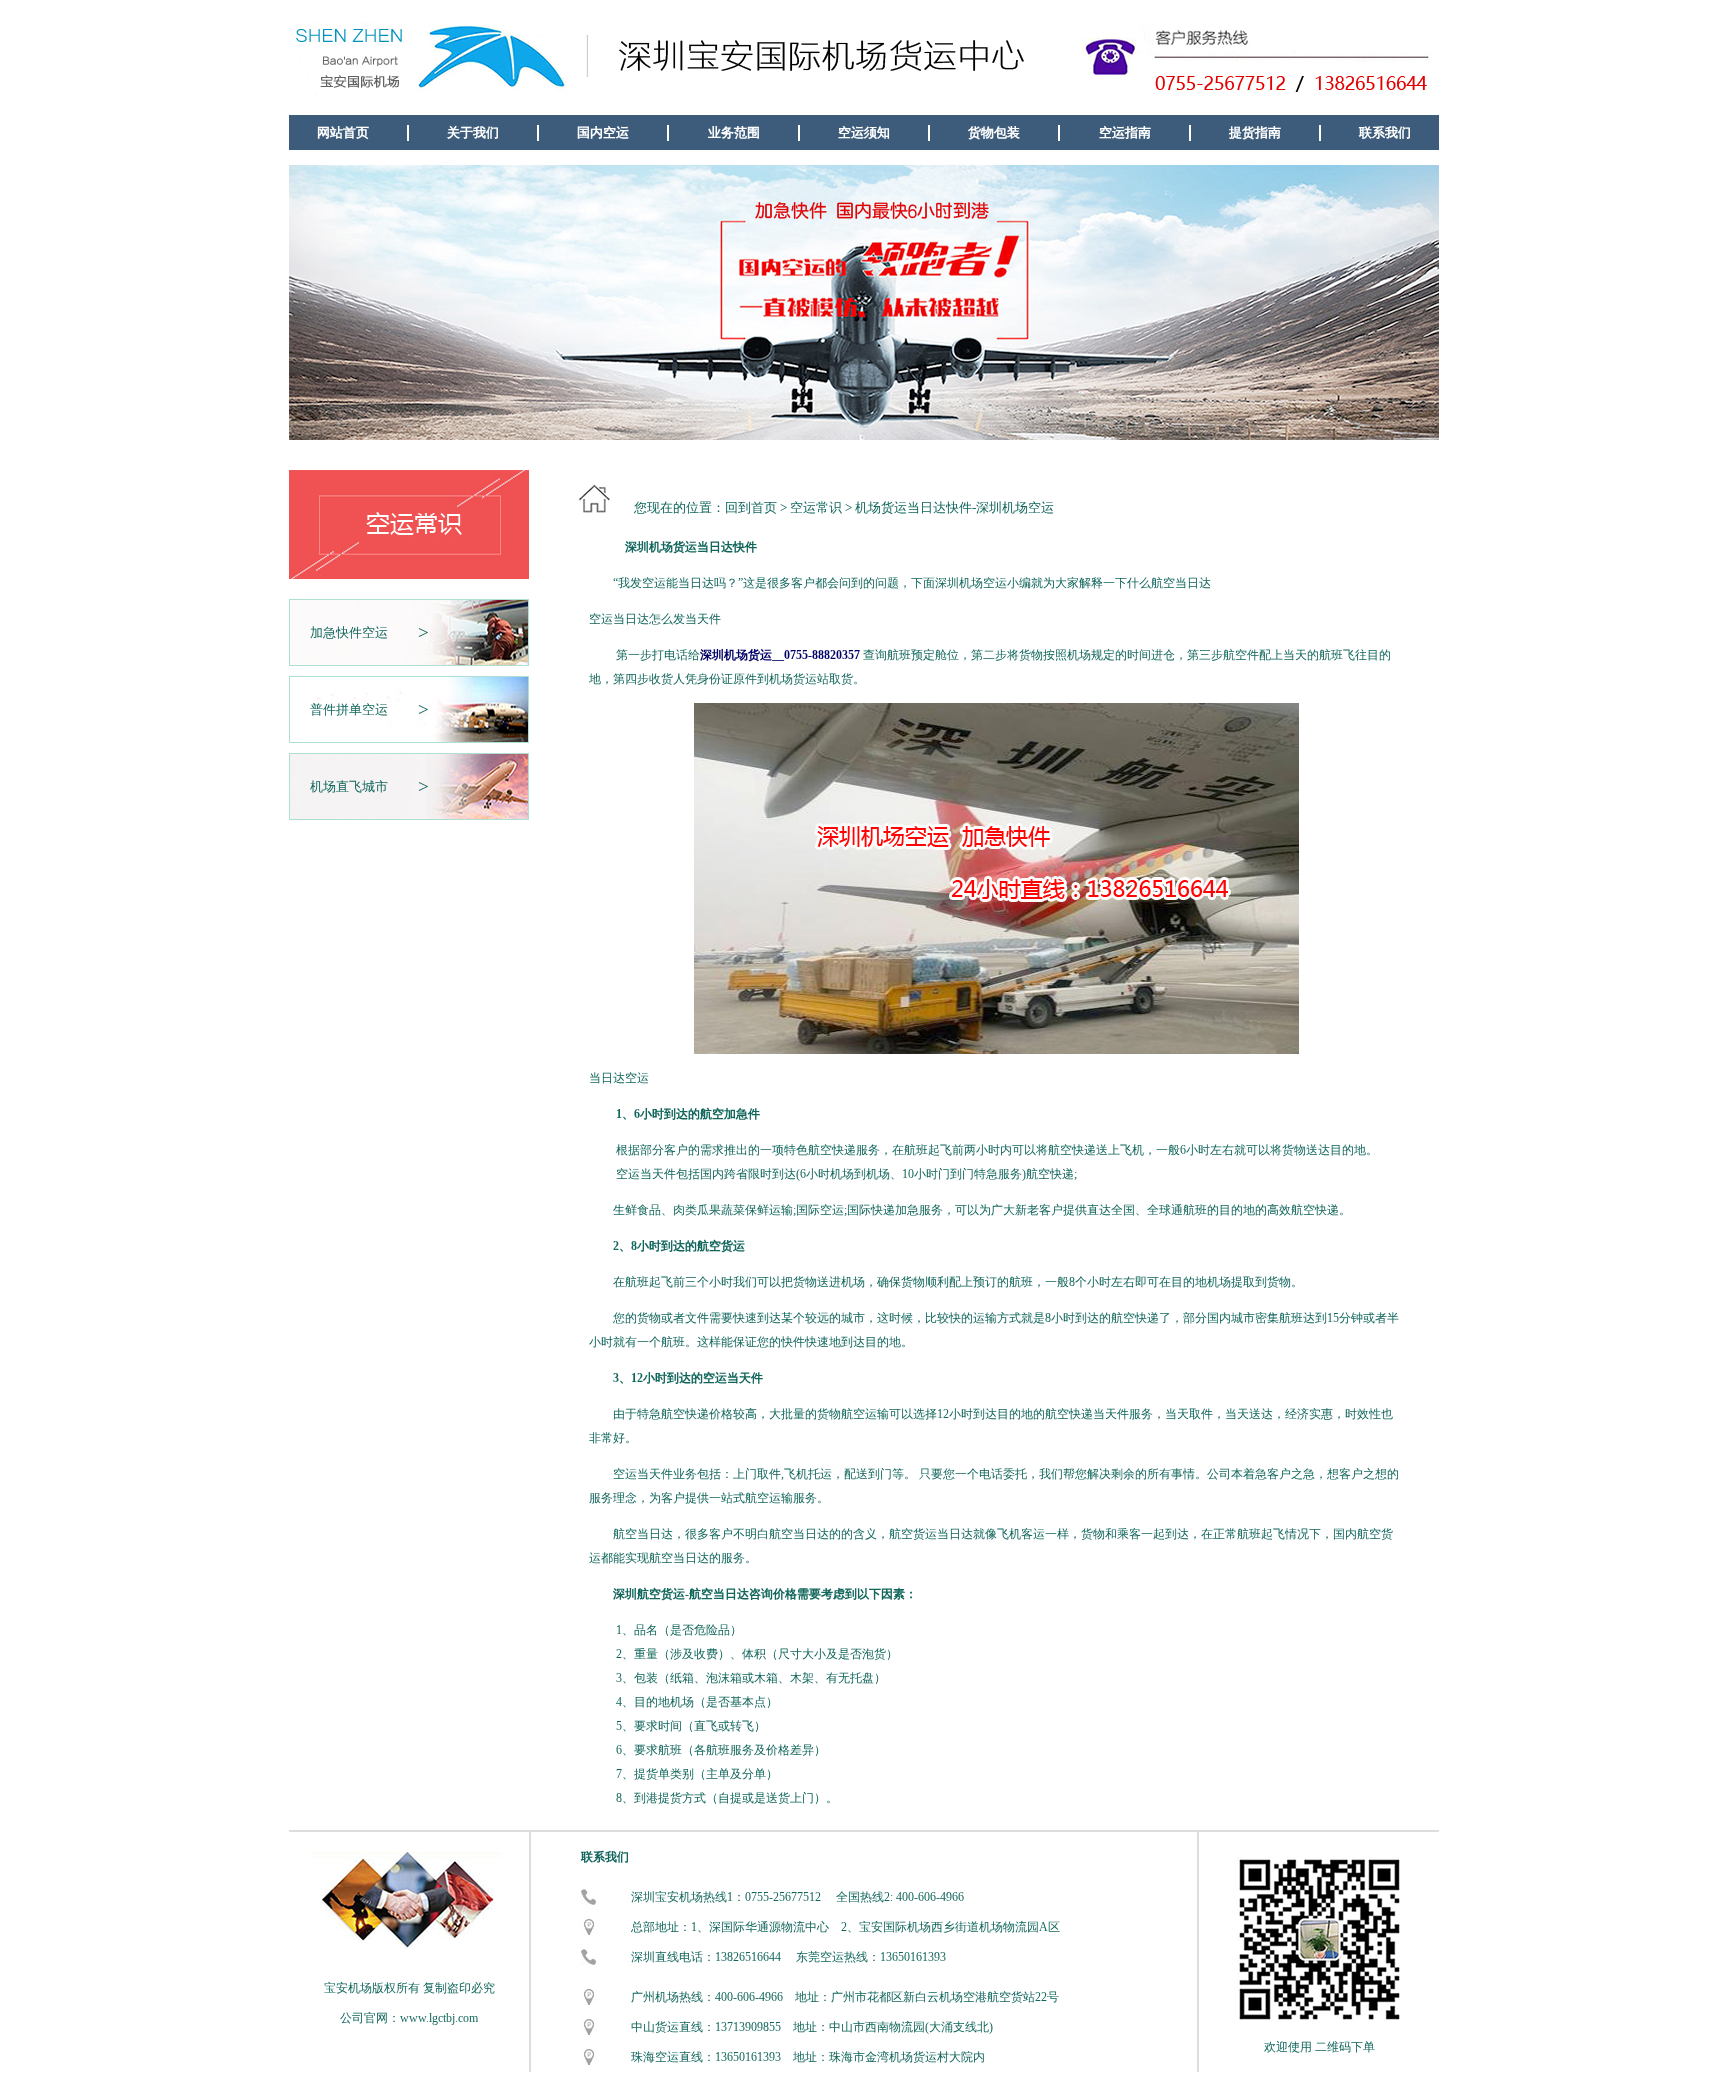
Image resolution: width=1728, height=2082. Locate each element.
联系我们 (1385, 132)
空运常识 (816, 507)
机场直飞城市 (349, 786)
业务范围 (734, 132)
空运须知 (864, 132)
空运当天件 (646, 1174)
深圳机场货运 (661, 547)
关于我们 (473, 132)
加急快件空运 (349, 632)
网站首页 (343, 132)
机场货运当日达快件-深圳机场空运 (954, 507)
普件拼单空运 (349, 709)
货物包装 (994, 132)
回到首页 (751, 507)
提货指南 (1255, 132)
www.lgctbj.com (439, 2018)
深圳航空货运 (649, 1594)
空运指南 (1125, 132)
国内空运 (603, 132)
